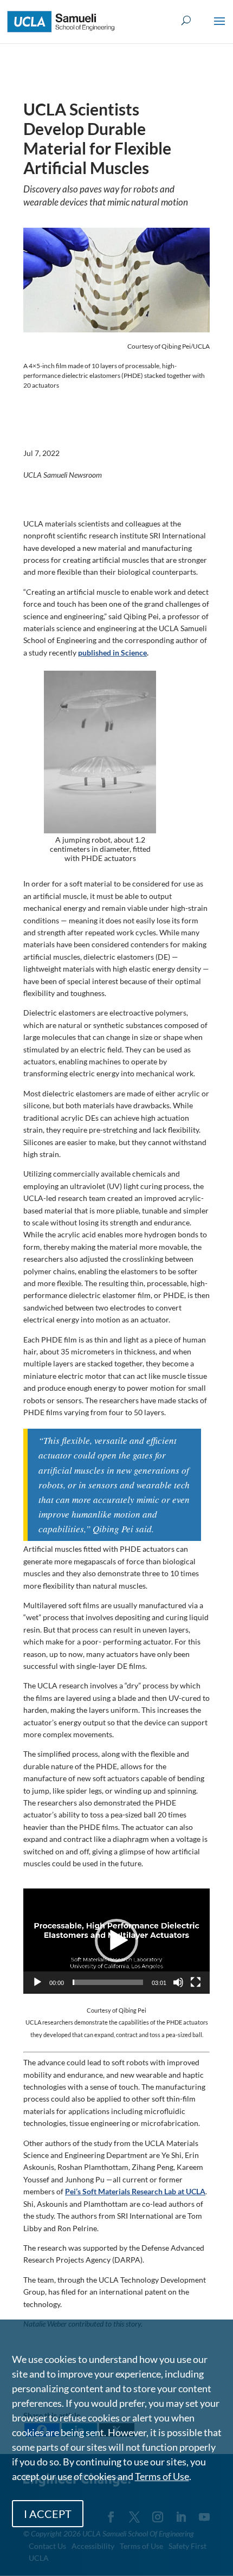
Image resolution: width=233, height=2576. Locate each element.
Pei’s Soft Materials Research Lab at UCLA (135, 2191)
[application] (116, 1941)
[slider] (108, 1982)
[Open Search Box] (186, 21)
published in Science (112, 653)
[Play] (37, 1982)
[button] (219, 28)
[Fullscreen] (196, 1982)
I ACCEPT (48, 2514)
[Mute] (178, 1982)
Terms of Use (162, 2476)
